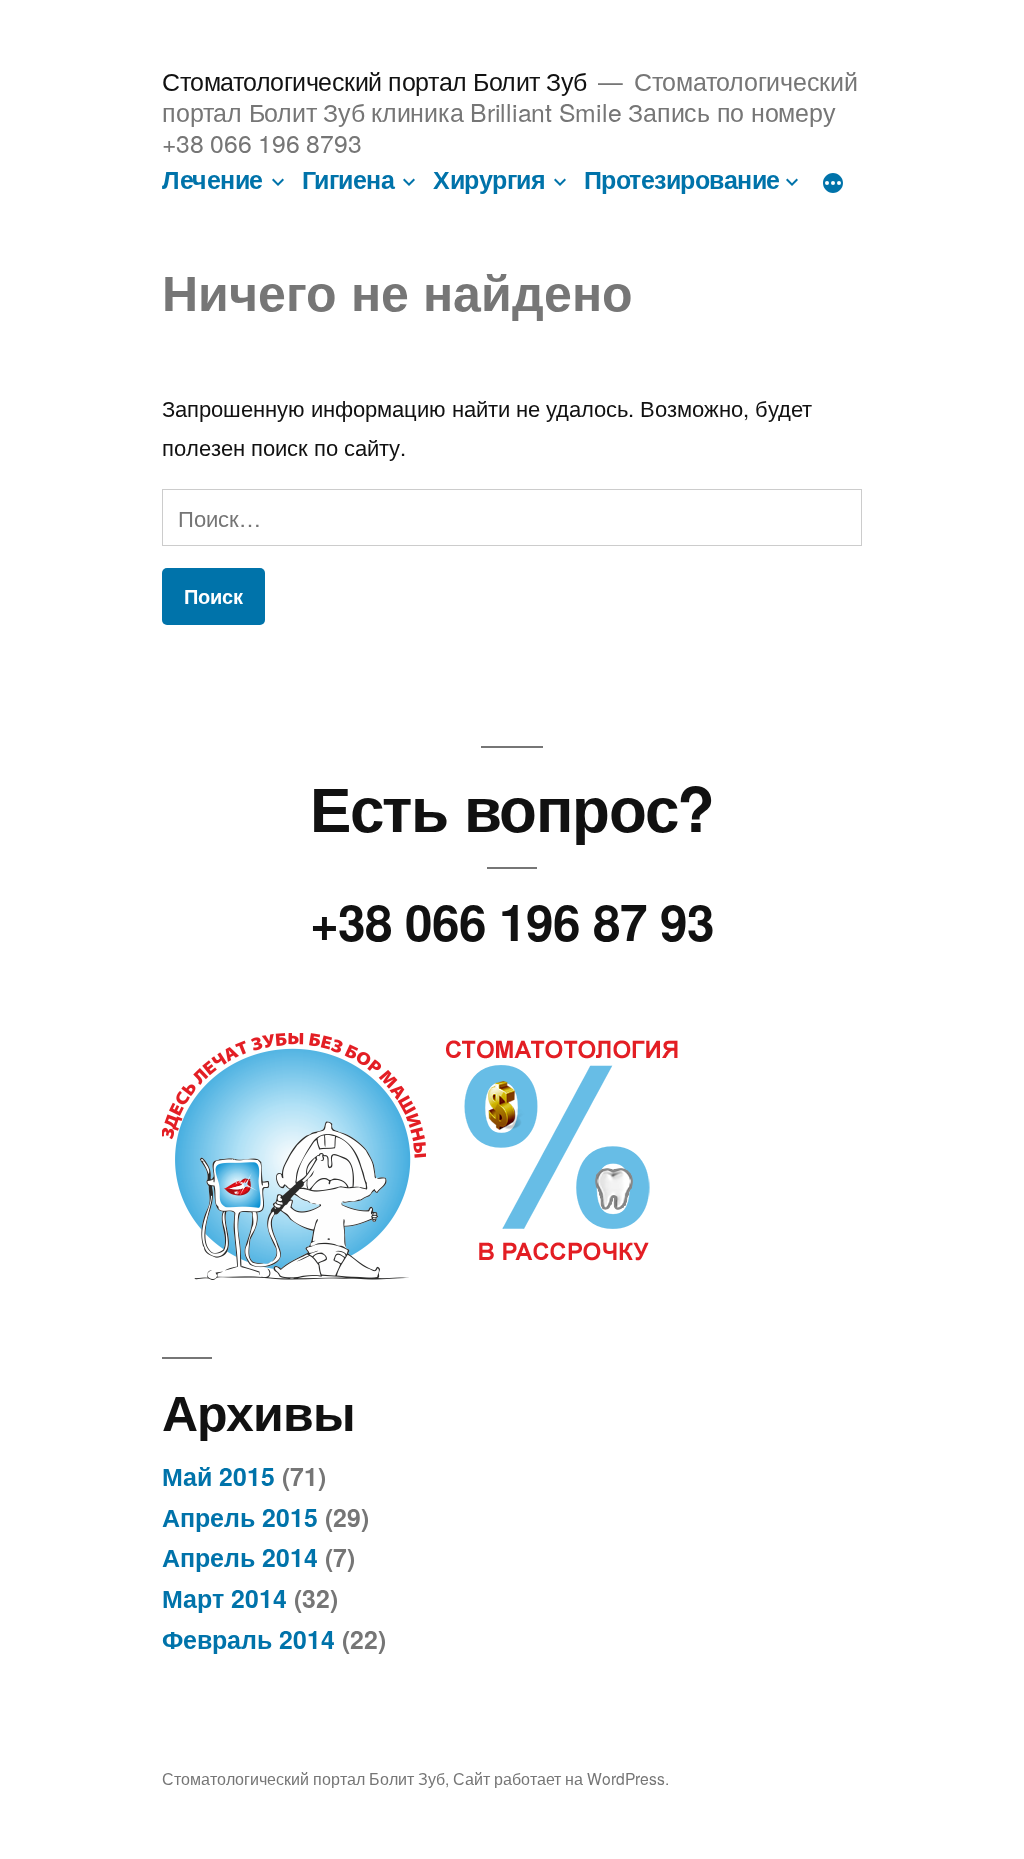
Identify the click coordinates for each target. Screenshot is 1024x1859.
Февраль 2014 (248, 1639)
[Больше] (833, 183)
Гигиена (348, 179)
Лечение (212, 179)
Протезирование (682, 179)
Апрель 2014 (240, 1557)
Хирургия (489, 179)
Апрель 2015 (240, 1517)
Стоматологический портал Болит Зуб (374, 80)
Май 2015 (218, 1476)
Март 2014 (224, 1598)
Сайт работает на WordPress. (561, 1778)
